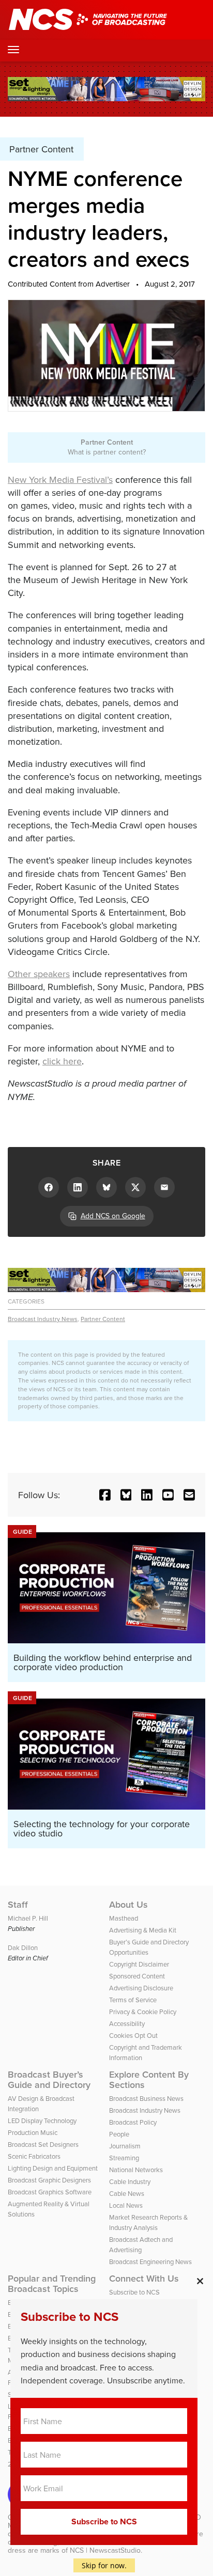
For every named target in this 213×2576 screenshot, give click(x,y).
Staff (18, 1905)
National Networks (136, 2170)
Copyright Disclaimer (139, 1964)
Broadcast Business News (146, 2098)
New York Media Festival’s (60, 480)
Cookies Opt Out (133, 2035)
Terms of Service (133, 2000)
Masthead (124, 1918)
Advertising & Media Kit (143, 1930)
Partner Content (103, 1319)
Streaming (124, 2158)
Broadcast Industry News (43, 1319)
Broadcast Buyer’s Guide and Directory (49, 2080)
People (119, 2134)
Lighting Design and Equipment (53, 2168)
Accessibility (127, 2023)
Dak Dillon (23, 1947)
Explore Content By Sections (149, 2080)
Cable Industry (130, 2181)
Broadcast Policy (133, 2122)
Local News (126, 2205)
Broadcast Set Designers (43, 2144)
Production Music (33, 2132)
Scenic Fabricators (34, 2156)
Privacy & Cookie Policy (143, 2012)
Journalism (125, 2146)
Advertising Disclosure (141, 1988)
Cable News (127, 2193)
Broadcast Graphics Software (50, 2192)
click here (62, 1061)
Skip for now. (104, 2565)
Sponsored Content (137, 1976)
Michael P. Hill (28, 1918)
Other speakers (39, 974)
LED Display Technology (42, 2121)
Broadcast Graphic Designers (49, 2180)
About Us (128, 1905)
